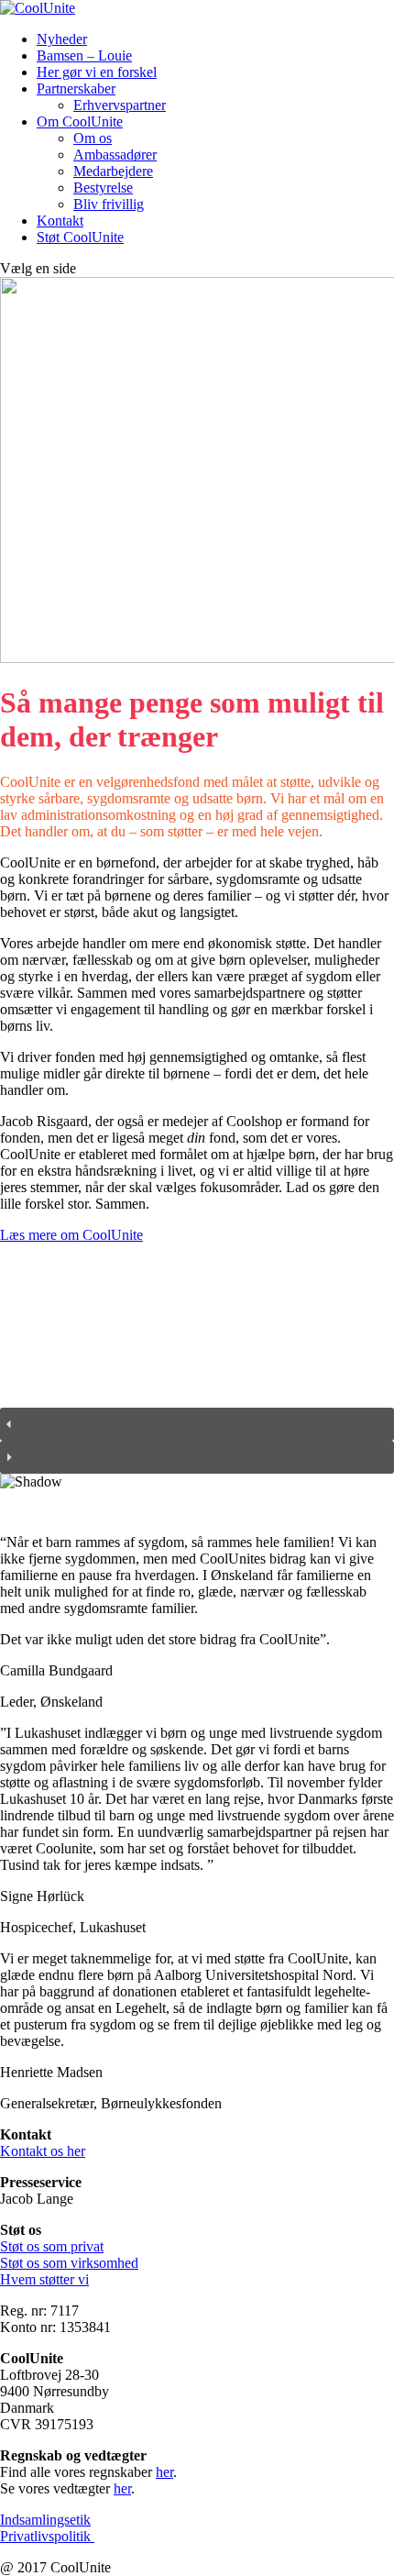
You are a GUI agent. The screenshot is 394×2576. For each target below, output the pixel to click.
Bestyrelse (103, 188)
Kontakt (60, 221)
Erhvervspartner (120, 105)
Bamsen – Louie (84, 55)
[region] (197, 1382)
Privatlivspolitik (47, 2536)
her (164, 2472)
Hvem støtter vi (44, 2279)
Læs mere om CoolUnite (71, 1235)
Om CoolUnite (80, 122)
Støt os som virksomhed (69, 2263)
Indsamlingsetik (45, 2520)
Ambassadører (115, 155)
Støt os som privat (52, 2246)
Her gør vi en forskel (97, 72)
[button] (197, 1424)
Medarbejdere (113, 171)
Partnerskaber (76, 88)
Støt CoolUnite (80, 237)
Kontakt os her (43, 2151)
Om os (93, 138)
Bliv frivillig (109, 204)
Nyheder (62, 39)
